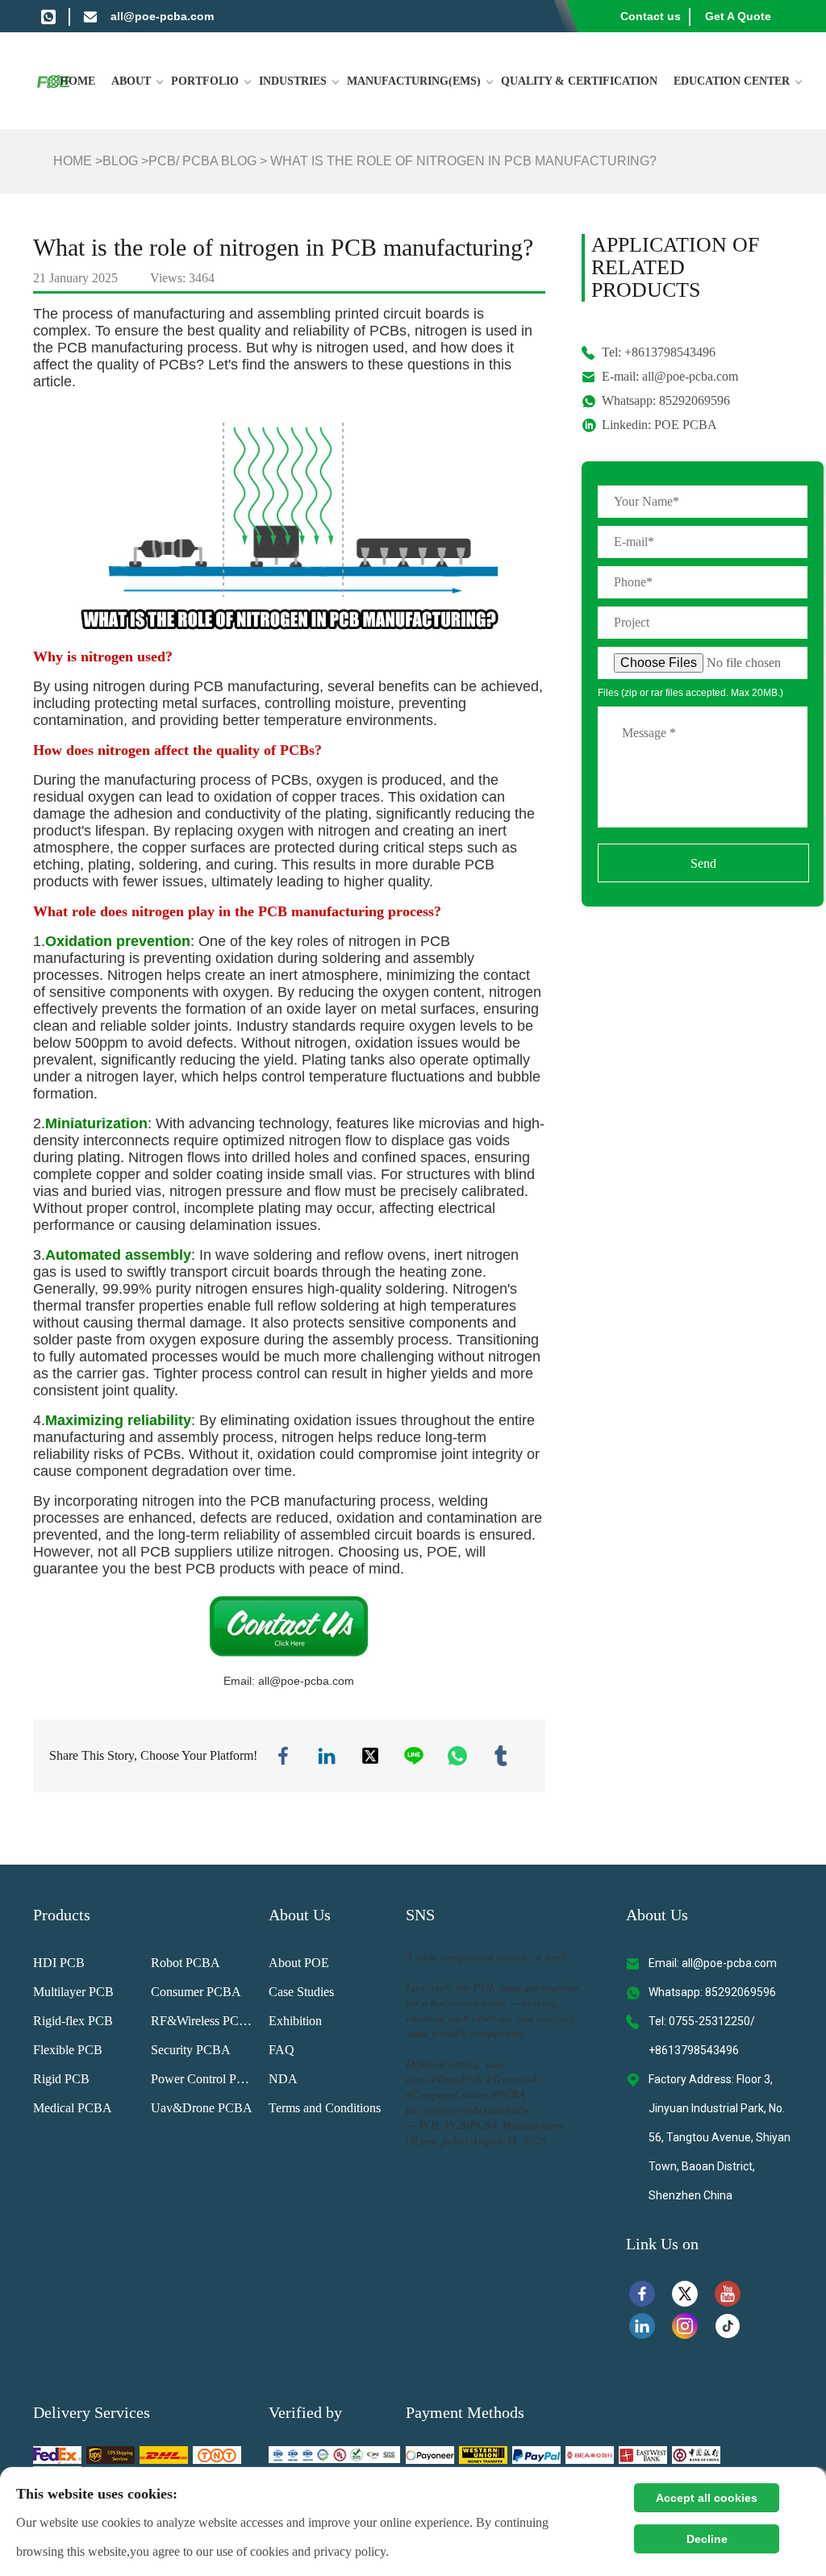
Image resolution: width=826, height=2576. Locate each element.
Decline (707, 2539)
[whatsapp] (48, 16)
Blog (120, 161)
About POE (299, 1963)
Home (77, 81)
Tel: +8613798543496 (659, 352)
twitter (370, 1756)
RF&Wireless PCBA (204, 2021)
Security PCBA (191, 2050)
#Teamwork (512, 2079)
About (131, 81)
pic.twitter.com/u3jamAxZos (469, 2109)
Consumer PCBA (196, 1992)
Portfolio (205, 81)
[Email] (90, 16)
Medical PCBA (73, 2108)
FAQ (282, 2050)
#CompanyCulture (447, 2094)
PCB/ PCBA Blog (202, 161)
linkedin (327, 1756)
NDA (283, 2079)
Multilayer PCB (73, 1992)
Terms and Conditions (325, 2108)
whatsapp (457, 1756)
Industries (293, 81)
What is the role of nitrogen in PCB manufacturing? (463, 161)
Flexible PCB (68, 2050)
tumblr (501, 1756)
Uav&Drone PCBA (202, 2108)
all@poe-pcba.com (162, 16)
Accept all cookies (707, 2498)
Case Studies (301, 1992)
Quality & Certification (579, 81)
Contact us (651, 16)
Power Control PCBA (204, 2079)
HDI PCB (59, 1963)
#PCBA (509, 2094)
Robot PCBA (186, 1963)
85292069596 (695, 400)
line (414, 1756)
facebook (283, 1756)
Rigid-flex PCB (73, 2021)
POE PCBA (686, 425)
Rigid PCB (61, 2079)
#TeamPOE (457, 2079)
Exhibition (295, 2021)
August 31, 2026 (509, 2140)
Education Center (732, 81)
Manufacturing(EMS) (414, 81)
